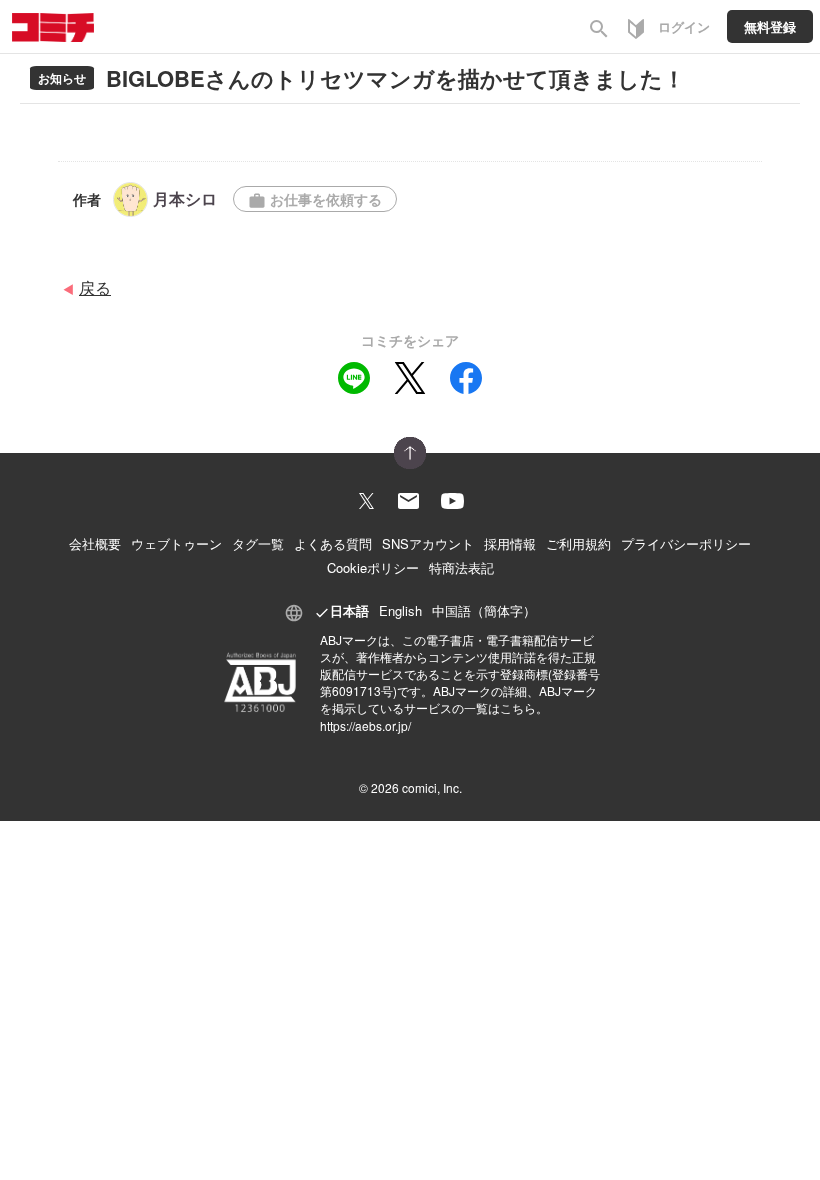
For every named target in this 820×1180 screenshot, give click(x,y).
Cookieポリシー (373, 567)
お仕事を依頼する (315, 199)
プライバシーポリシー (686, 543)
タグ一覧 (258, 543)
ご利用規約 (578, 543)
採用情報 (510, 543)
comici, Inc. (432, 787)
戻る (95, 287)
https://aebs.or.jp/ (365, 725)
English (400, 610)
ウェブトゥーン (176, 543)
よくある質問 (333, 543)
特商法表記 (461, 567)
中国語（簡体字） (484, 610)
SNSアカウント (428, 543)
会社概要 (95, 543)
